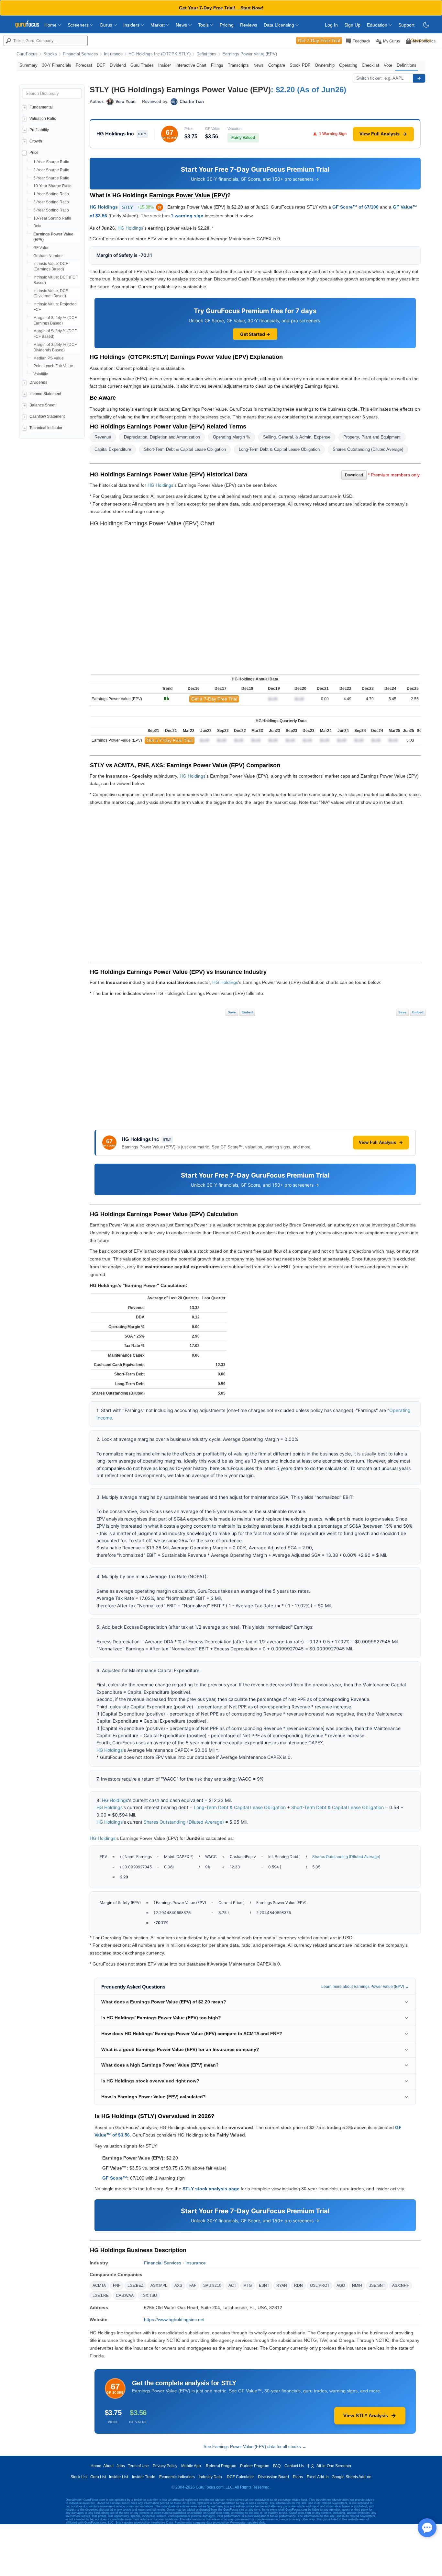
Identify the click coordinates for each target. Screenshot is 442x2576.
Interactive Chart (191, 65)
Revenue (103, 437)
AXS (178, 2285)
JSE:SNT (377, 2285)
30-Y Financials (57, 65)
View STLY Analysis (366, 2416)
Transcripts (238, 65)
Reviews (249, 25)
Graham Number (48, 256)
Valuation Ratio (43, 119)
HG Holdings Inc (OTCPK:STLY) (160, 54)
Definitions (206, 54)
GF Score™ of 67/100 (355, 207)
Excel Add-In (318, 2477)
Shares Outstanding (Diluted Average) (368, 449)
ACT (232, 2285)
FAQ (277, 2466)
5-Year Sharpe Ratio (51, 178)
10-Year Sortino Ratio (52, 218)
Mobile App (191, 2466)
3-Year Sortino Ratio (51, 202)
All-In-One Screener (334, 2466)
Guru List (98, 2477)
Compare (277, 65)
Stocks (50, 54)
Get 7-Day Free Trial (319, 40)
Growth (36, 141)
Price (34, 153)
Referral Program (221, 2466)
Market (158, 25)
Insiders (132, 25)
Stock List (79, 2477)
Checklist (370, 65)
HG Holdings (104, 207)
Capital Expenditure (113, 449)
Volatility (41, 374)
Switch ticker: (369, 78)
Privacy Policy (165, 2466)
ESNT (264, 2285)
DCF (101, 65)
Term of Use (138, 2466)
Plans (298, 2477)
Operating (348, 65)
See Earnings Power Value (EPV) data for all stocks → (255, 2447)
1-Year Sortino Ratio (51, 194)
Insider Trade (144, 2477)
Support (406, 25)
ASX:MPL (159, 2285)
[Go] (419, 78)
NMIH (357, 2285)
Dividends (38, 382)
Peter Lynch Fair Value (53, 366)
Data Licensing (280, 25)
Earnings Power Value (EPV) (250, 54)
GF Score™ (115, 2178)
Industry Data (210, 2477)
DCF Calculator (240, 2477)
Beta (37, 226)
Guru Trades (142, 65)
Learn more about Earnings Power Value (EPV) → (365, 1987)
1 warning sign (187, 216)
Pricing (227, 25)
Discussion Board (273, 2477)
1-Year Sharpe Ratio (51, 162)
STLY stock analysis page (211, 2189)
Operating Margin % (232, 437)
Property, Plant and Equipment (372, 437)
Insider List (119, 2477)
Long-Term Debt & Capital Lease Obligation (279, 449)
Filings (217, 65)
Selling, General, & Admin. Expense (297, 437)
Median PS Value (49, 358)
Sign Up (352, 25)
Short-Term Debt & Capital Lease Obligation (185, 449)
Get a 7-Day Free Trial (214, 699)
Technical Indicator (46, 428)
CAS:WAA (125, 2296)
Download (354, 475)
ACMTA (99, 2285)
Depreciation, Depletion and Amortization (162, 437)
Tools (204, 25)
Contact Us (294, 2466)
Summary (28, 65)
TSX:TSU (149, 2296)
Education (378, 25)
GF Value (41, 248)
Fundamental (41, 107)
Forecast (84, 65)
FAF (193, 2285)
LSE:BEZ (135, 2285)
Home (51, 25)
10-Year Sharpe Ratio (52, 186)
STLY (142, 207)
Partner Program (255, 2466)
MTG (248, 2285)
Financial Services (80, 54)
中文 (311, 2466)
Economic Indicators (177, 2477)
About (108, 2466)
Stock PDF (300, 65)
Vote (388, 65)
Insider (165, 65)
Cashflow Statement (47, 416)
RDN (298, 2285)
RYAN (282, 2285)
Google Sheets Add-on (352, 2477)
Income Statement (45, 394)
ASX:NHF (401, 2285)
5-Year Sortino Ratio (51, 210)
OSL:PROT (320, 2285)
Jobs (121, 2466)
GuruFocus (27, 54)
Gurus (107, 25)
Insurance (113, 54)
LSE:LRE (101, 2296)
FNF (117, 2285)
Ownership (325, 65)
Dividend (118, 65)
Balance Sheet (42, 405)
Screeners (79, 25)
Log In (331, 25)
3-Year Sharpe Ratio (51, 170)
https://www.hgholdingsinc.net (174, 2320)
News (182, 25)
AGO (341, 2285)
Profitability (39, 130)
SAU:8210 (212, 2285)
